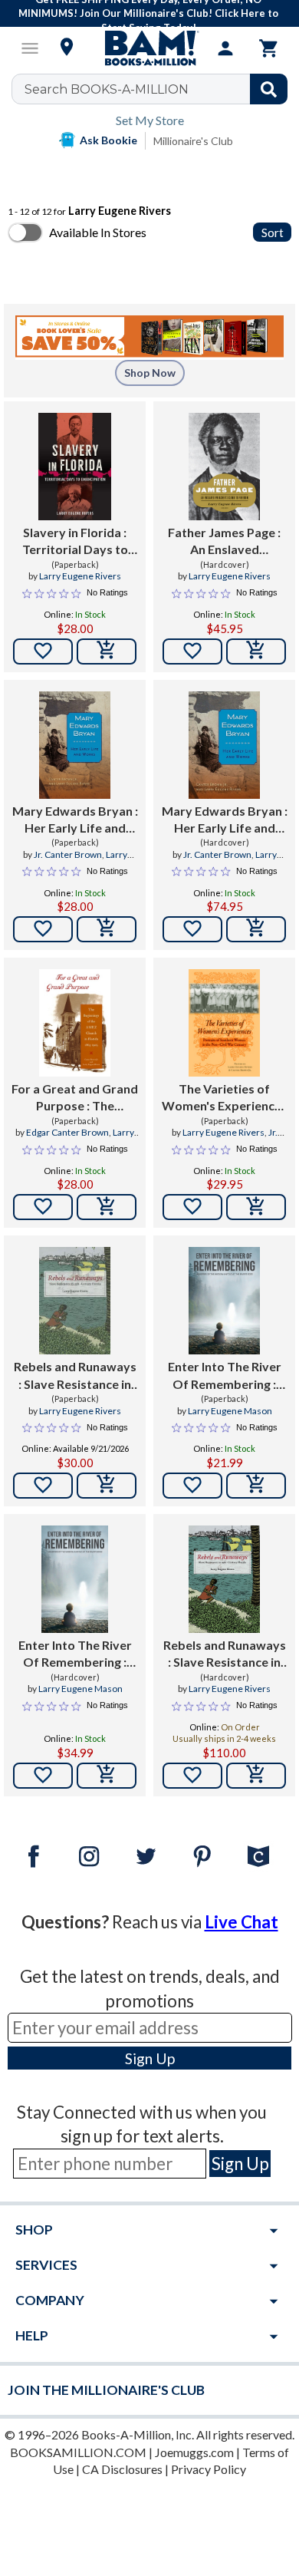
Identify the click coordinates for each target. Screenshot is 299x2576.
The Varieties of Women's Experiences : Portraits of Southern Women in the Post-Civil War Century (225, 1098)
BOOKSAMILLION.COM (78, 2452)
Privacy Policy (209, 2469)
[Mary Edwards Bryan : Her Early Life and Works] (75, 745)
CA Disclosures (122, 2469)
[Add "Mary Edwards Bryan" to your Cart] (107, 929)
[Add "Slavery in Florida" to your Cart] (107, 651)
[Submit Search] (269, 89)
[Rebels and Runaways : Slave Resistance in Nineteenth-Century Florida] (75, 1301)
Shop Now (150, 373)
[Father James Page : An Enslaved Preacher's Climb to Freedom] (224, 467)
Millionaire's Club (193, 141)
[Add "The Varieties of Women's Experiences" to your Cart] (256, 1207)
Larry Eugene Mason (230, 1411)
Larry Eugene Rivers (80, 576)
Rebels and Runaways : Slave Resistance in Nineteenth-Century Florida (75, 1376)
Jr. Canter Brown (68, 854)
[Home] (149, 48)
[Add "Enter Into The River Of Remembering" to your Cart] (256, 1486)
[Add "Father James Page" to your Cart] (256, 651)
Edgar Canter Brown (67, 1132)
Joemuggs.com (194, 2452)
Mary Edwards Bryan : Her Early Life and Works (75, 820)
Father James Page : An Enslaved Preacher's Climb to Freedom (224, 542)
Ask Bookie (108, 140)
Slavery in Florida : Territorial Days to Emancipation (75, 542)
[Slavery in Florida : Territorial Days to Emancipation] (75, 467)
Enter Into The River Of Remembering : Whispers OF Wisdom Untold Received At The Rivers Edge (225, 1376)
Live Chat (242, 1922)
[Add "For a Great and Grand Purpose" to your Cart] (107, 1207)
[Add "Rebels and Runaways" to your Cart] (107, 1486)
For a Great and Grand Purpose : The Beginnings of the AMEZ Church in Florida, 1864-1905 (75, 1098)
